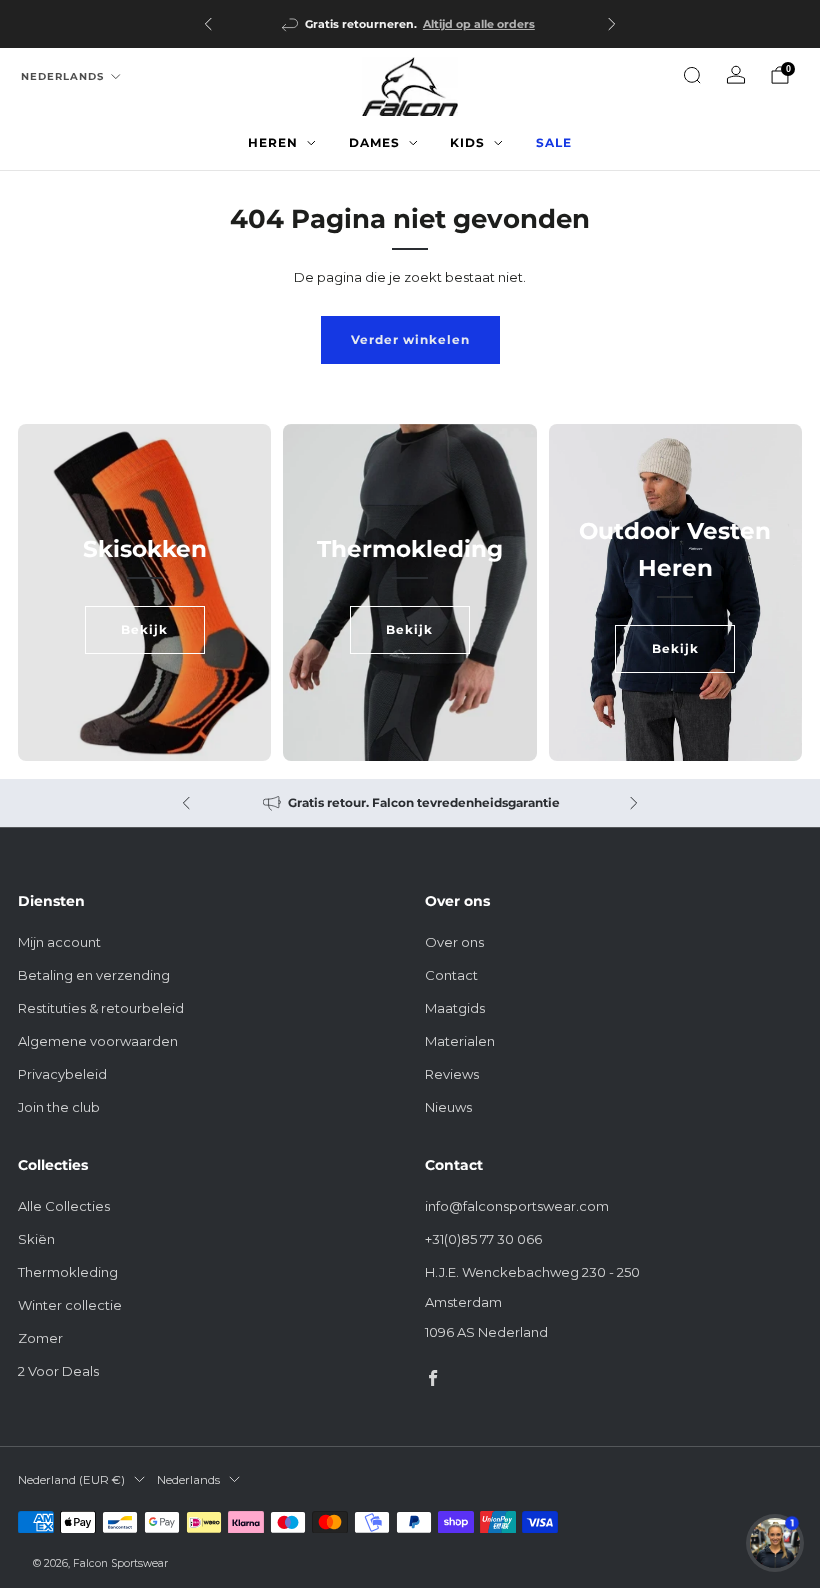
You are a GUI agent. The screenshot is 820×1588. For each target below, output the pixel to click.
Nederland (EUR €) (71, 1480)
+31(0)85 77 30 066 (483, 1239)
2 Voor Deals (58, 1371)
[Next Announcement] (612, 24)
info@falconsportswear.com (517, 1206)
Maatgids (455, 1008)
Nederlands (62, 76)
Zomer (40, 1338)
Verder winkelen (410, 339)
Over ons (454, 942)
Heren (273, 142)
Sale (554, 142)
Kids (467, 142)
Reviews (452, 1074)
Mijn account (59, 942)
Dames (374, 142)
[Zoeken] (692, 75)
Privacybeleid (62, 1074)
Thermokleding (68, 1272)
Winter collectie (70, 1305)
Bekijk (144, 629)
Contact (451, 975)
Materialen (460, 1041)
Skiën (36, 1239)
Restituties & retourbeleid (101, 1008)
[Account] (736, 75)
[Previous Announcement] (208, 24)
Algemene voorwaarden (98, 1041)
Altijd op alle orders (479, 24)
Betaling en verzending (94, 975)
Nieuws (448, 1107)
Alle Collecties (64, 1206)
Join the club (59, 1107)
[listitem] (410, 24)
